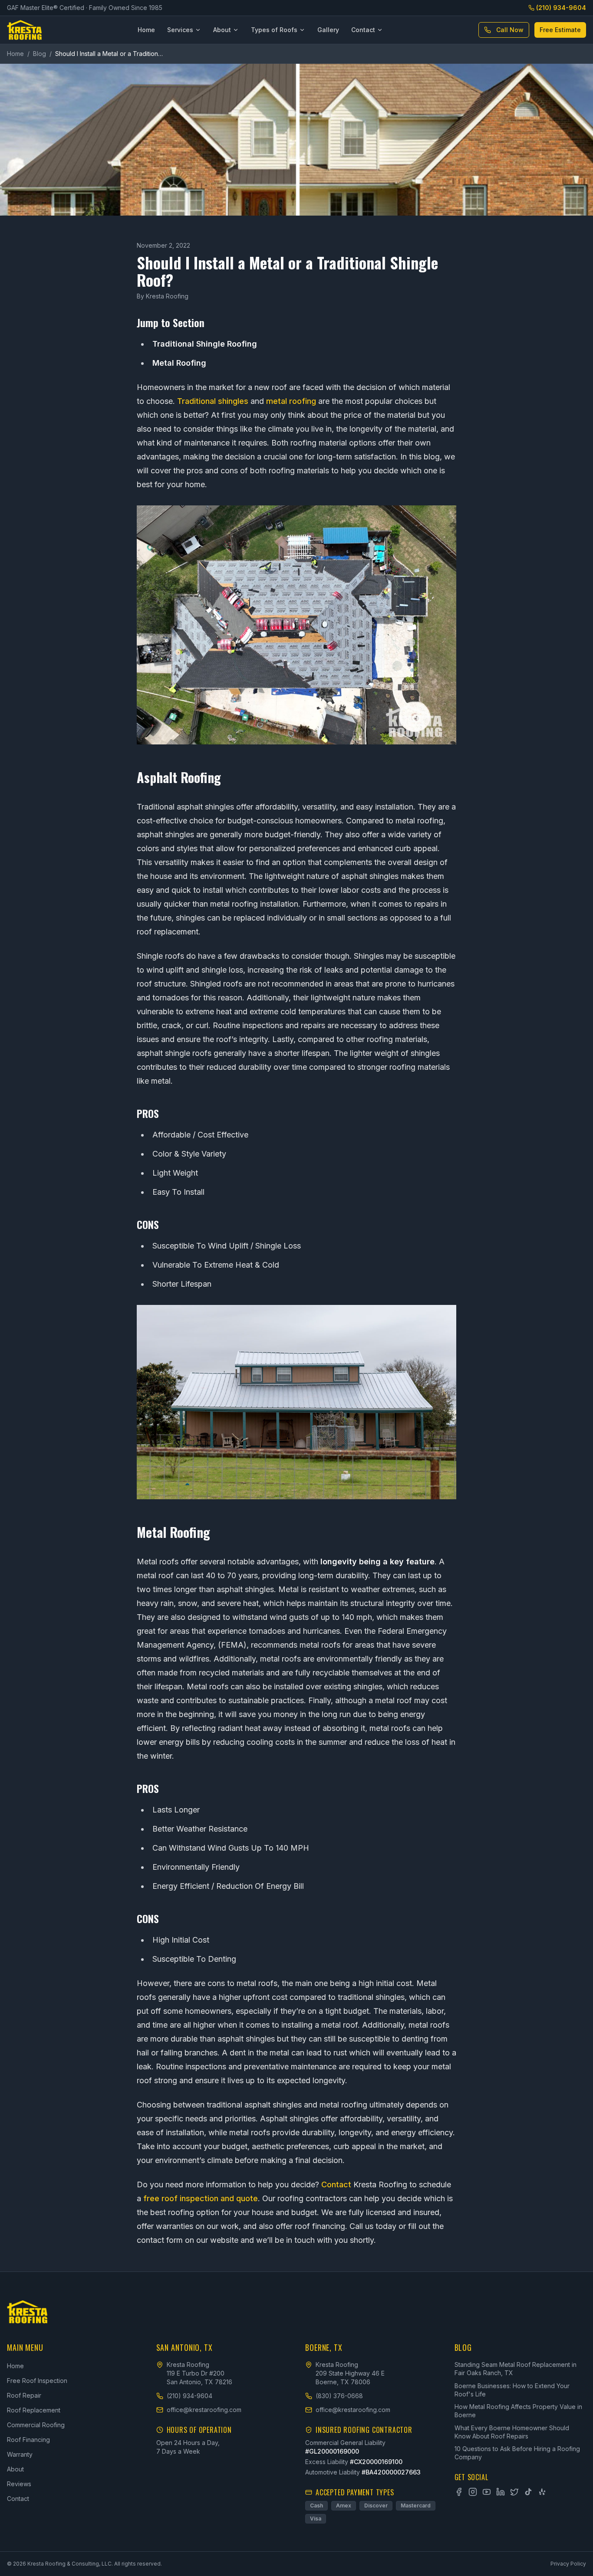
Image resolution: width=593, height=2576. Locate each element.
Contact (363, 30)
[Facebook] (459, 2492)
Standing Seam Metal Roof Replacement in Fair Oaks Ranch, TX (516, 2369)
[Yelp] (542, 2492)
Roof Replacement (34, 2410)
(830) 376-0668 (339, 2396)
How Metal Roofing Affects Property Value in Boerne (518, 2411)
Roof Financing (28, 2440)
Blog (40, 54)
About (222, 30)
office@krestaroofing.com (204, 2410)
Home (146, 30)
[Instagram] (473, 2492)
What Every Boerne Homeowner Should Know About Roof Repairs (512, 2432)
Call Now (510, 30)
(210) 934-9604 (561, 8)
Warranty (20, 2454)
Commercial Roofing (36, 2425)
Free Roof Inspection (37, 2381)
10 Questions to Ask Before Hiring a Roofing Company (517, 2453)
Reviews (19, 2484)
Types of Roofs (274, 30)
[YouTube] (487, 2492)
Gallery (328, 30)
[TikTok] (528, 2492)
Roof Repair (24, 2395)
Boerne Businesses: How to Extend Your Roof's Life (512, 2390)
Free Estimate (560, 30)
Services (180, 30)
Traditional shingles (213, 401)
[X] (514, 2492)
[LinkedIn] (501, 2492)
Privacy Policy (568, 2564)
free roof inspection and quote (201, 2198)
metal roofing (291, 401)
